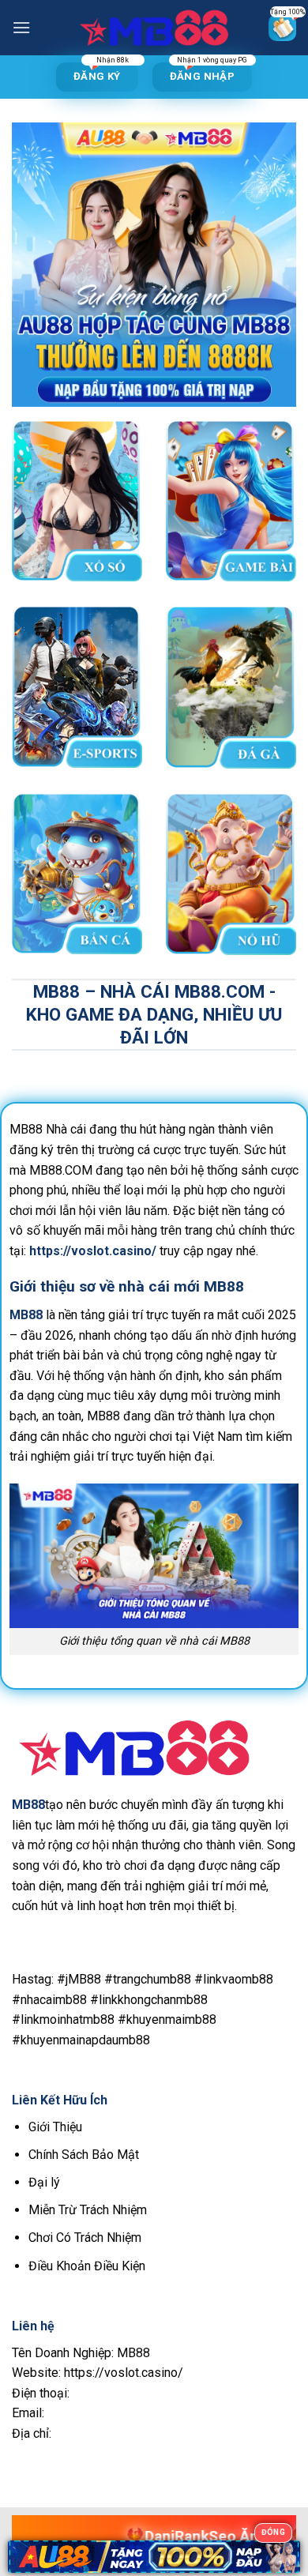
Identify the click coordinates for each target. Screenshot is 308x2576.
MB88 (28, 1805)
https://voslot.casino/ (93, 1251)
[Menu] (21, 27)
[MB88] (154, 28)
